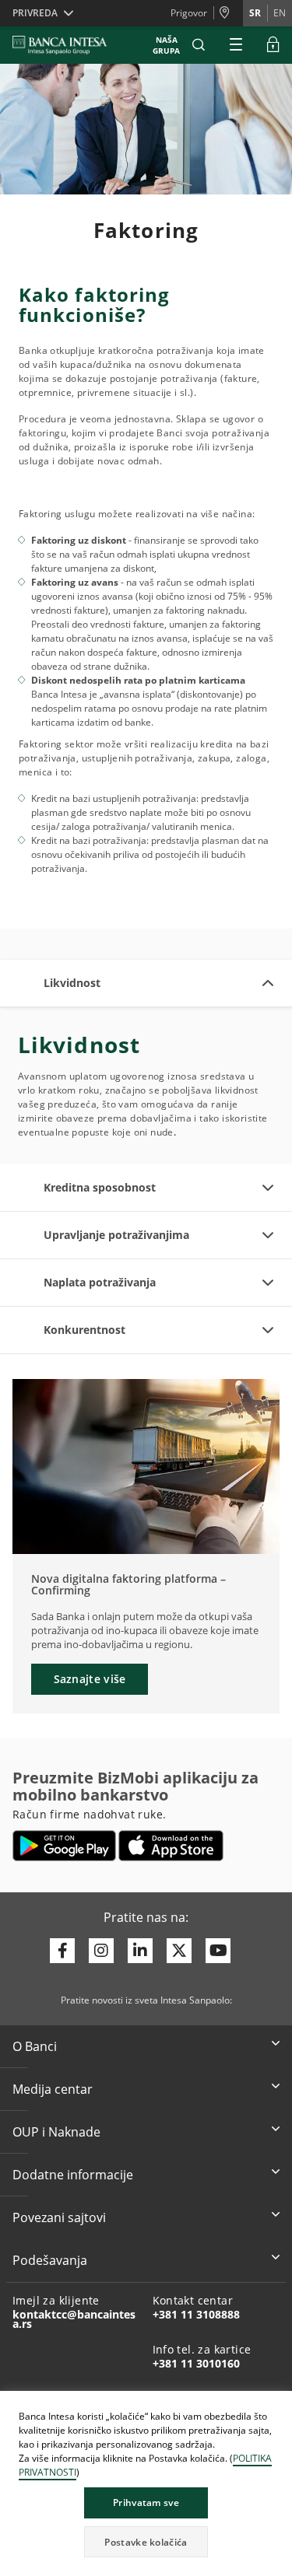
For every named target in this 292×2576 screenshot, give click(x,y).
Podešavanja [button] (50, 2260)
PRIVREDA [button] (35, 13)
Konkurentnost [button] (84, 1330)
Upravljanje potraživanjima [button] (116, 1235)
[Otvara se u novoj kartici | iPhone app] (171, 1846)
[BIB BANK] (69, 45)
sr (255, 13)
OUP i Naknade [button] (56, 2132)
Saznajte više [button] (90, 1679)
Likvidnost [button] (72, 983)
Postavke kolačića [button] (146, 2542)
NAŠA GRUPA (166, 45)
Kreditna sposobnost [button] (100, 1187)
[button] (199, 45)
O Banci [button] (35, 2046)
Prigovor (189, 13)
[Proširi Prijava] (273, 45)
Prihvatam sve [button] (146, 2502)
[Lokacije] (228, 13)
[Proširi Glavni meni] (236, 45)
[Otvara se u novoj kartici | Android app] (64, 1846)
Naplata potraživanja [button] (100, 1282)
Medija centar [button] (53, 2089)
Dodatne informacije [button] (73, 2175)
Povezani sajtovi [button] (59, 2217)
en (280, 13)
